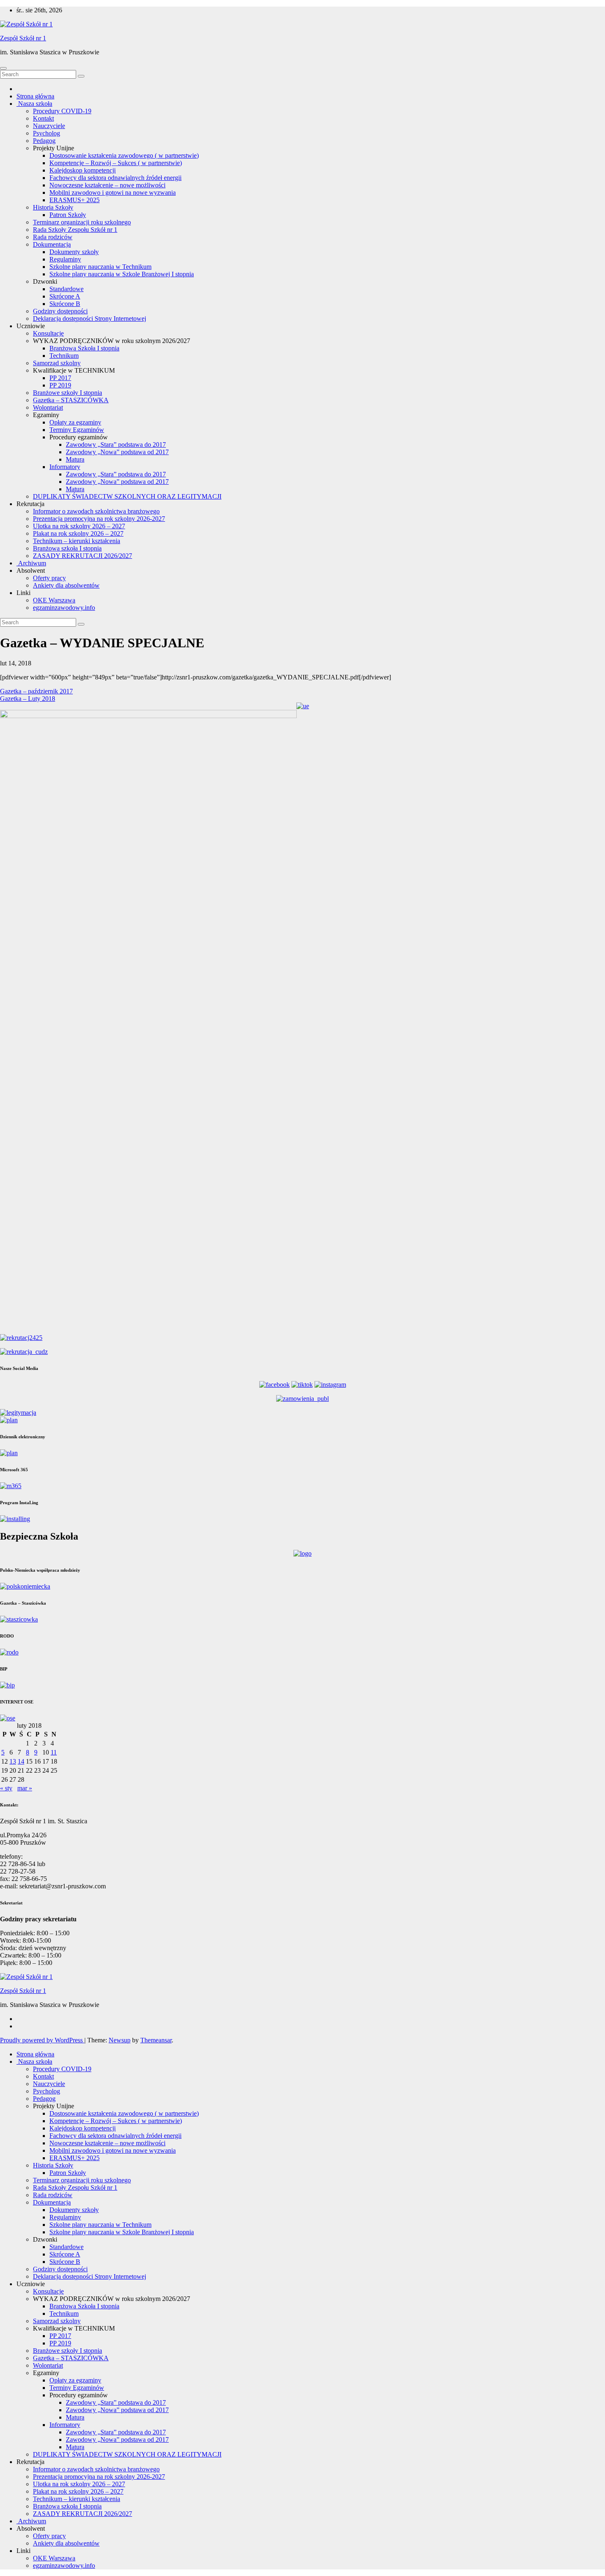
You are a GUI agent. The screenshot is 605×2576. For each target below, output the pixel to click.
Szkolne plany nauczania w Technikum (100, 267)
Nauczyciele (49, 126)
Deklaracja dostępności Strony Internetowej (90, 318)
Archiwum (31, 563)
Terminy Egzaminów (77, 430)
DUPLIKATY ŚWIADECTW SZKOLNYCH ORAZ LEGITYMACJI (127, 496)
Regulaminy (65, 259)
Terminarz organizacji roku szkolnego (82, 222)
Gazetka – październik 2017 (36, 691)
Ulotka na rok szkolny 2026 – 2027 (79, 526)
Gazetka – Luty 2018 (28, 699)
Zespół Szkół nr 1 (23, 38)
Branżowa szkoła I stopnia (67, 548)
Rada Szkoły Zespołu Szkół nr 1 (75, 230)
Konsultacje (48, 333)
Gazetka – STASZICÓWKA (71, 400)
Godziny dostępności (60, 311)
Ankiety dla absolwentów (66, 585)
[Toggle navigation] (3, 68)
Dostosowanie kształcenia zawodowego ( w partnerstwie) (124, 155)
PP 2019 (60, 385)
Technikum (64, 356)
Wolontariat (48, 407)
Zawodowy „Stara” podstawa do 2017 (116, 444)
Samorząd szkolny (57, 363)
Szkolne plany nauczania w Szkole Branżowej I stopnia (122, 274)
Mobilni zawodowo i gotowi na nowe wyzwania (113, 192)
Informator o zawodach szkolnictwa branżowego (96, 511)
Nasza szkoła (34, 104)
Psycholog (47, 133)
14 (21, 1761)
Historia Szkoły (53, 207)
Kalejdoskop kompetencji (83, 170)
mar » (25, 1788)
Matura (75, 459)
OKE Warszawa (54, 600)
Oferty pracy (49, 578)
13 (13, 1761)
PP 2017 (60, 378)
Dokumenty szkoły (74, 252)
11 (54, 1752)
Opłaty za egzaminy (75, 422)
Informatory (65, 467)
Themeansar (156, 2040)
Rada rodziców (53, 237)
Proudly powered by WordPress (42, 2040)
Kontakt (43, 118)
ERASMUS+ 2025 (74, 200)
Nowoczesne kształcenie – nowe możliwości (107, 185)
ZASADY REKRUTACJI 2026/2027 (83, 556)
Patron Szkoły (68, 215)
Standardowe (66, 289)
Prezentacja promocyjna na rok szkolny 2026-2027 (99, 519)
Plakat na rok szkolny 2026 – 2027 (78, 533)
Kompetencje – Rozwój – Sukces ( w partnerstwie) (116, 163)
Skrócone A (65, 296)
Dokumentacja (52, 244)
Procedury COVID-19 (62, 111)
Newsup (120, 2040)
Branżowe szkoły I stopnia (67, 393)
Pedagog (44, 141)
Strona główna (35, 96)
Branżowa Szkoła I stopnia (84, 348)
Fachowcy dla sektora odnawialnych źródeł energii (115, 178)
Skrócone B (65, 304)
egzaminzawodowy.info (64, 608)
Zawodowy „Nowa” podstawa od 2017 (117, 452)
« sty (6, 1788)
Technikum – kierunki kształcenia (77, 541)
